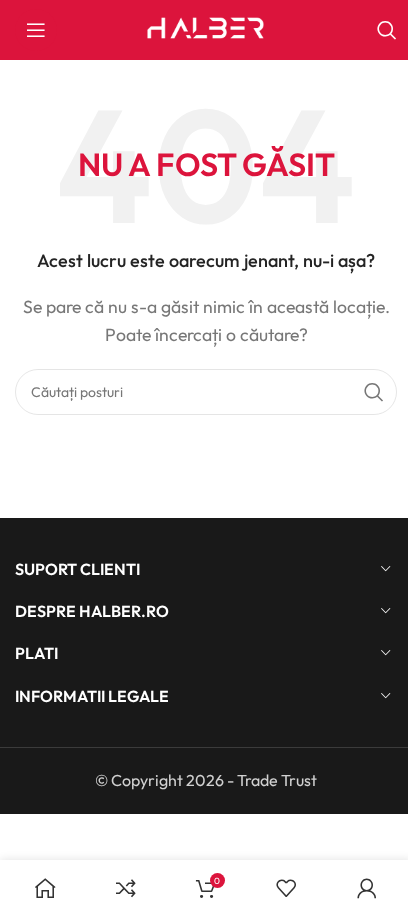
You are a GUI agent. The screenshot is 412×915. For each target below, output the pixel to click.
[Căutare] (387, 30)
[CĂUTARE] (374, 392)
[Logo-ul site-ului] (206, 28)
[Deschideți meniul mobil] (36, 30)
